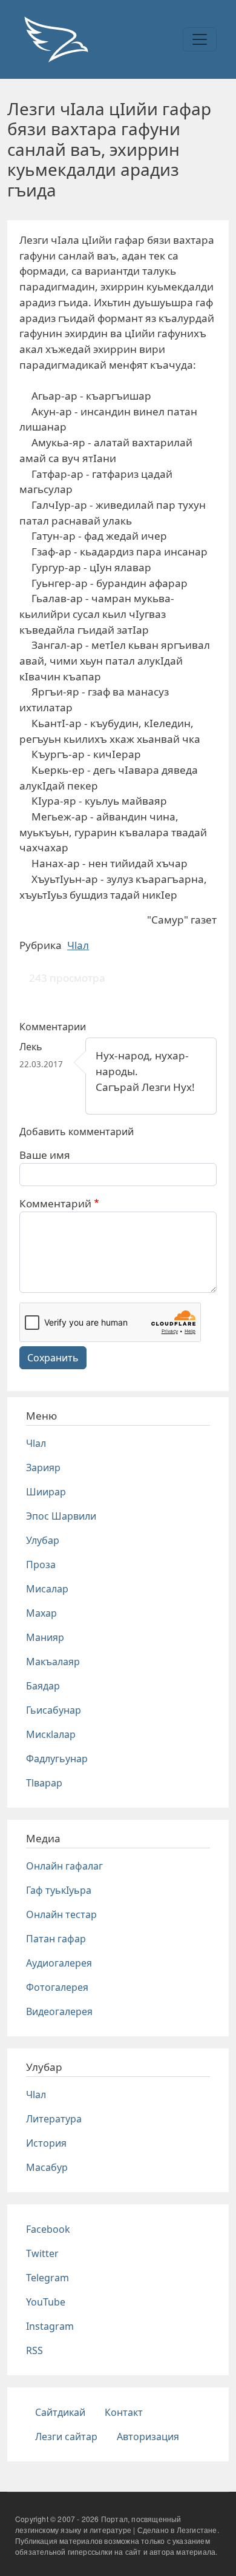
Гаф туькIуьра (59, 1890)
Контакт (124, 2412)
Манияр (45, 1637)
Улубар (43, 1540)
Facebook (48, 2229)
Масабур (47, 2167)
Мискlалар (51, 1734)
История (46, 2143)
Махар (41, 1613)
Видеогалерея (59, 2011)
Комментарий (55, 1203)
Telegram (48, 2278)
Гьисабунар (54, 1710)
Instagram (50, 2326)
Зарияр (43, 1467)
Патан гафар (56, 1939)
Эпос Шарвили (61, 1516)
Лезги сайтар (66, 2437)
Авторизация (148, 2437)
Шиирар (46, 1492)
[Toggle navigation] (200, 39)
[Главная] (56, 39)
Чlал (78, 945)
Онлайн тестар (61, 1914)
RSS (34, 2350)
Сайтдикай (60, 2412)
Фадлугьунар (57, 1759)
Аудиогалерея (59, 1963)
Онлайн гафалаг (64, 1866)
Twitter (42, 2253)
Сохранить (53, 1358)
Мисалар (47, 1589)
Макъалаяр (53, 1662)
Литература (54, 2119)
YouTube (46, 2302)
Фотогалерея (57, 1987)
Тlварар (44, 1783)
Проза (41, 1565)
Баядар (43, 1686)
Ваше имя (45, 1155)
